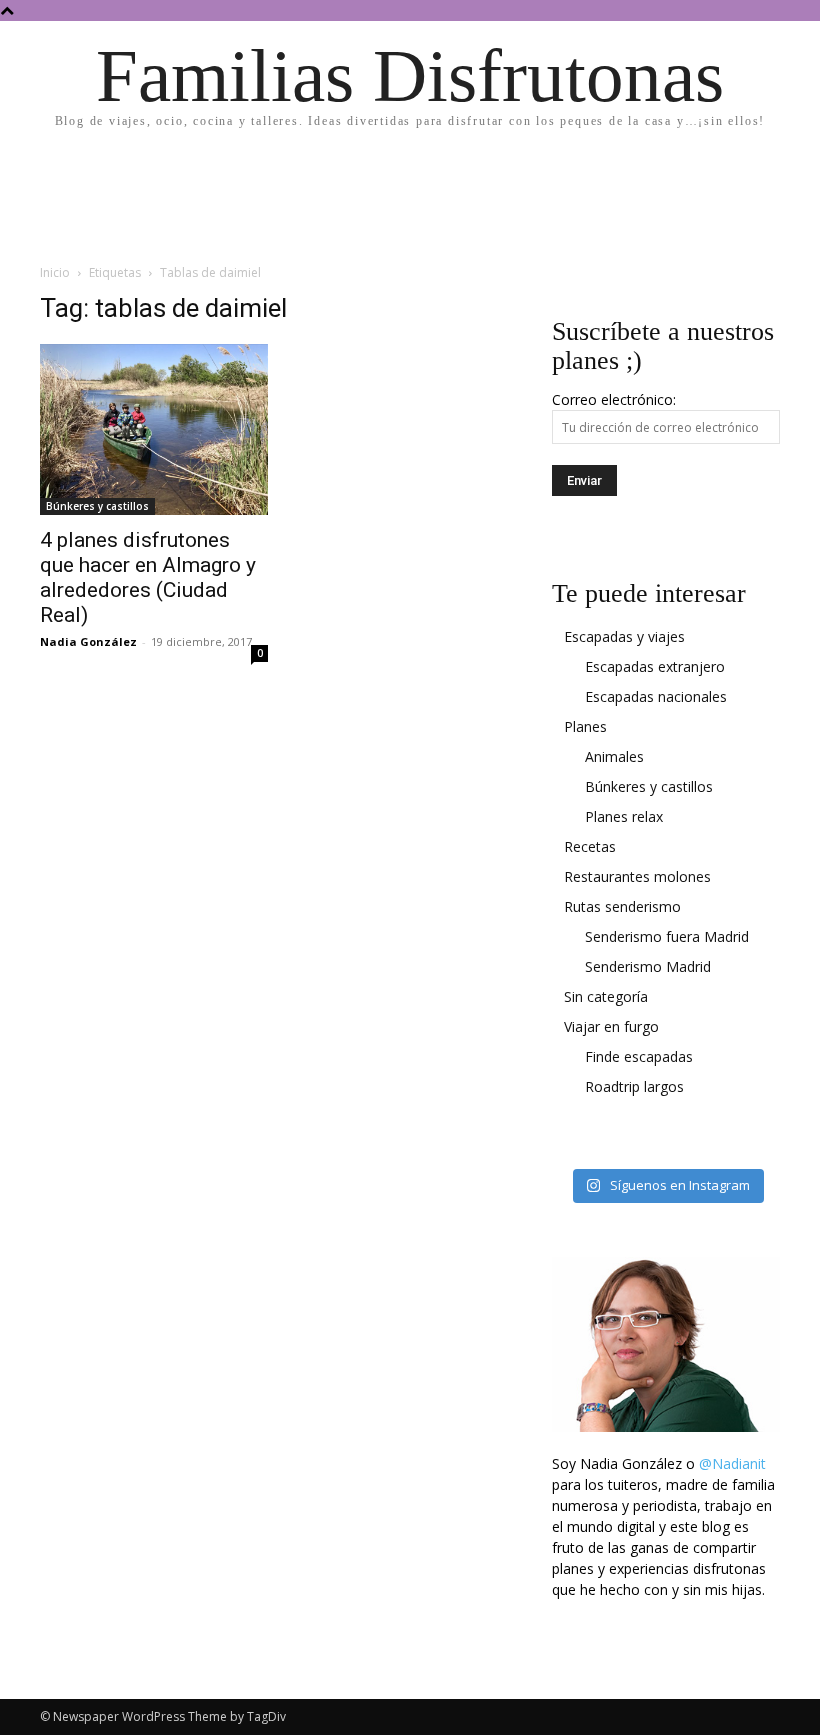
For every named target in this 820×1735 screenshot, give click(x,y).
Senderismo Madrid (648, 966)
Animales (614, 756)
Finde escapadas (639, 1056)
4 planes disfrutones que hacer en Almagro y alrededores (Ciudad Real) (148, 577)
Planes (585, 726)
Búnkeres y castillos (97, 506)
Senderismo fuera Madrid (667, 936)
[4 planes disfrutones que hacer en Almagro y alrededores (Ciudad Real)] (154, 429)
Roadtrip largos (634, 1086)
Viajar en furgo (611, 1026)
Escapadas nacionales (656, 696)
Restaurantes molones (637, 876)
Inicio (55, 272)
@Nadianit (732, 1463)
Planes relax (624, 816)
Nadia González (88, 641)
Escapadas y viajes (624, 636)
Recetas (590, 846)
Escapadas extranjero (655, 666)
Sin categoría (606, 996)
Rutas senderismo (622, 906)
